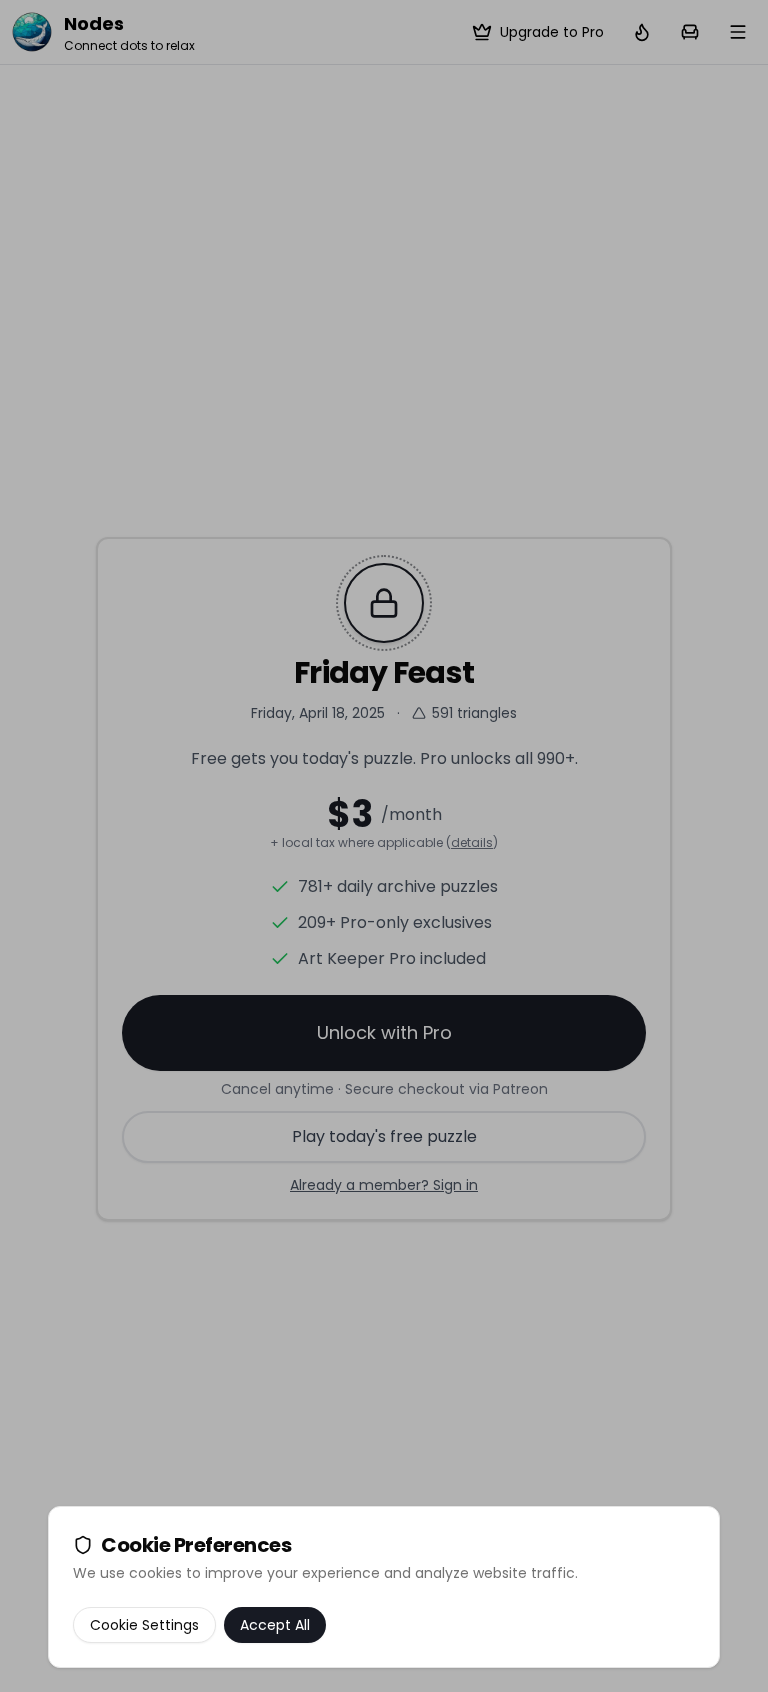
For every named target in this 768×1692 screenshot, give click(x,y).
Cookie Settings (144, 1625)
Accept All (275, 1625)
